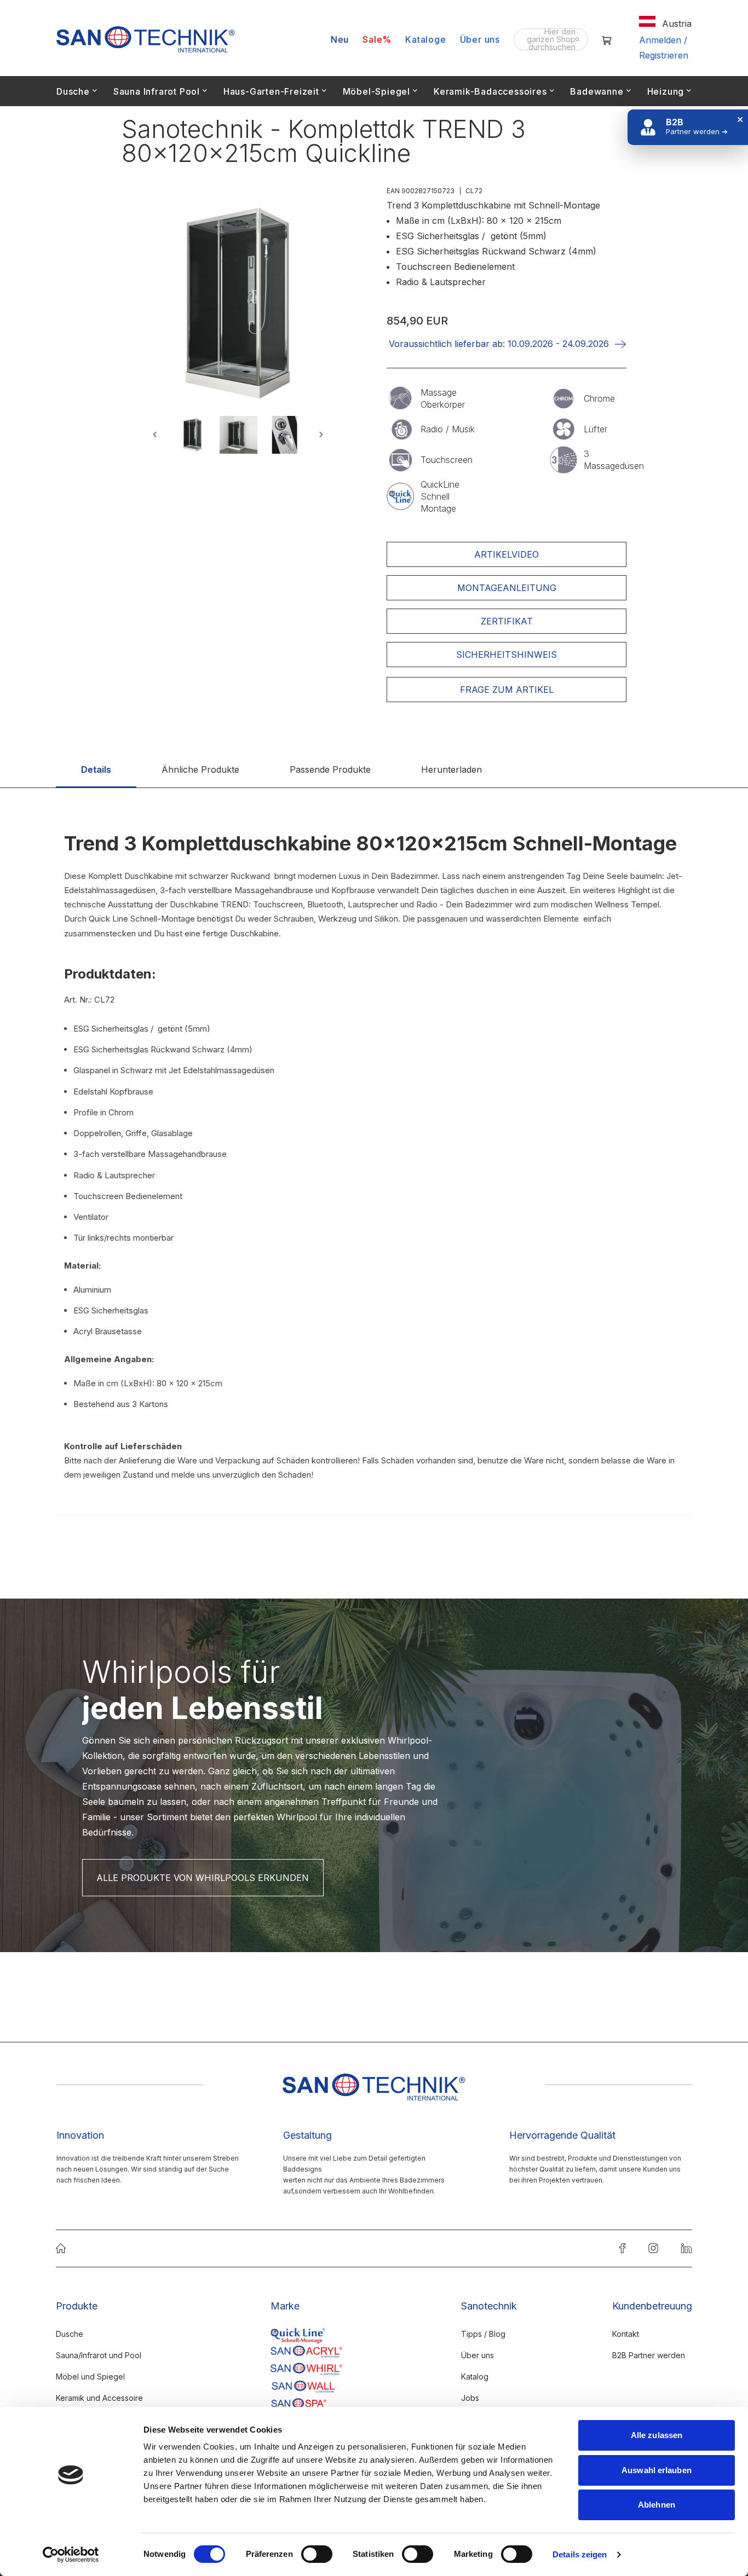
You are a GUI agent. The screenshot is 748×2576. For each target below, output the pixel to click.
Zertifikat (507, 621)
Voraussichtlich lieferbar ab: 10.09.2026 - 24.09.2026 (499, 344)
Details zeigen (580, 2554)
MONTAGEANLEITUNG (507, 588)
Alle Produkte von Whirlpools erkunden (203, 1878)
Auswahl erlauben (657, 2470)
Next (319, 435)
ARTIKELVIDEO (507, 554)
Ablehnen (657, 2505)
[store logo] (146, 39)
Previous (157, 435)
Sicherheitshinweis (507, 655)
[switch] (317, 2555)
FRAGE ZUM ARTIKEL (507, 690)
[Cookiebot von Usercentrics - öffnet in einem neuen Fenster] (71, 2555)
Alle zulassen (657, 2435)
